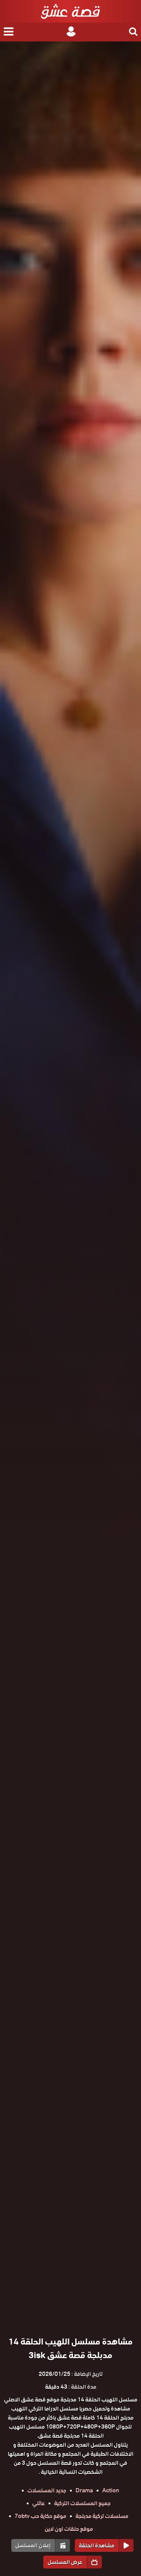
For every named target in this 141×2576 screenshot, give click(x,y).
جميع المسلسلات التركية (82, 2503)
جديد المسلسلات (47, 2490)
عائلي (39, 2503)
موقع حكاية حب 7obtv (40, 2516)
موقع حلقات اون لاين (69, 2529)
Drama (84, 2490)
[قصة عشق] (70, 11)
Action (111, 2490)
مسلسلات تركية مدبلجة (102, 2516)
